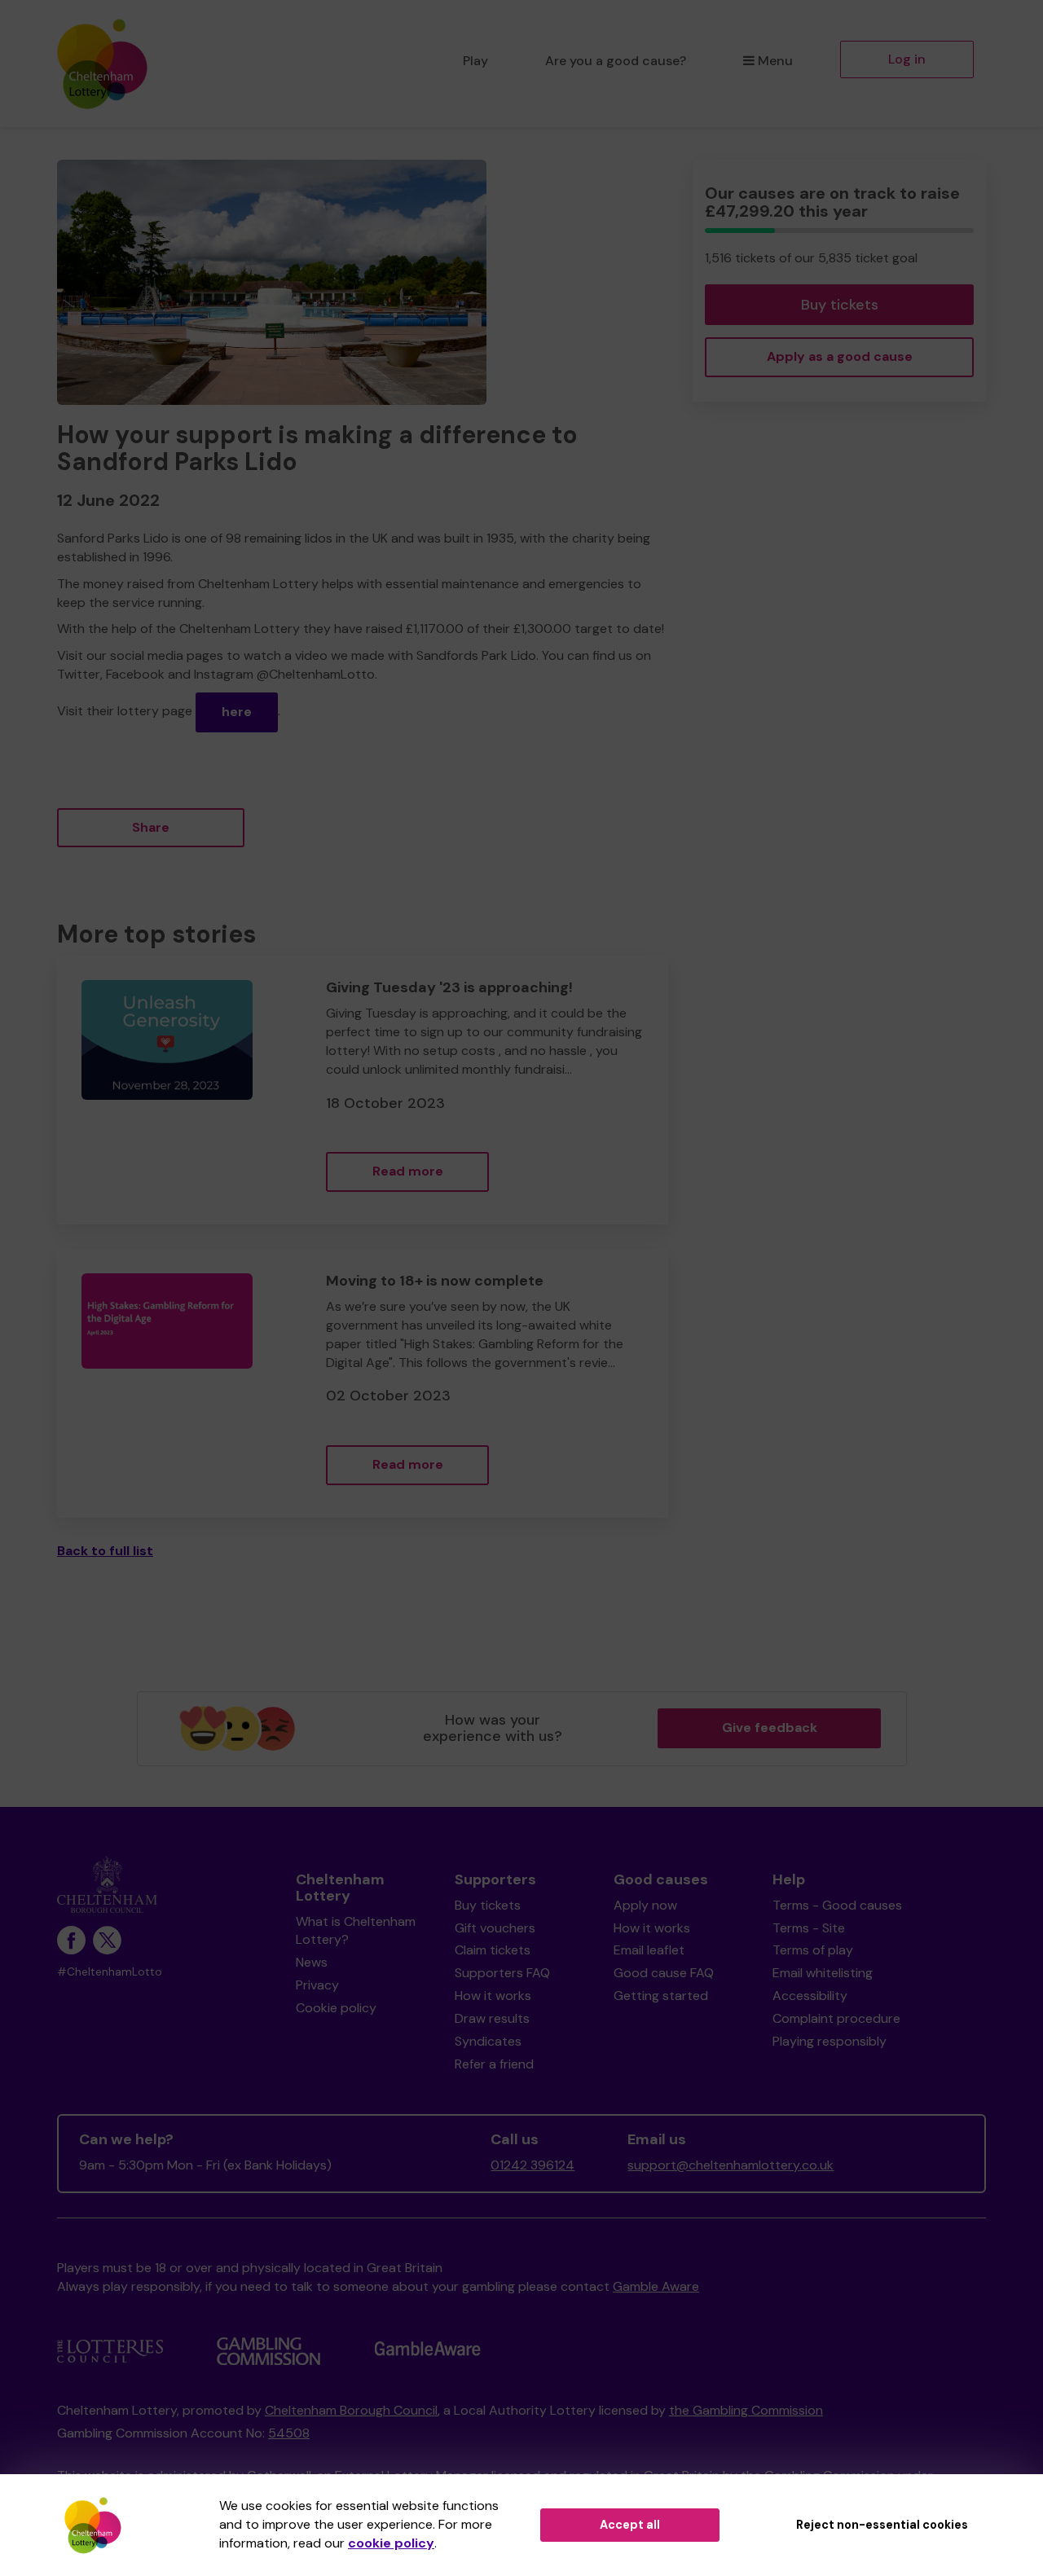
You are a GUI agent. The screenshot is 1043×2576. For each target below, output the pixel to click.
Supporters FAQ (502, 1973)
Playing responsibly (830, 2041)
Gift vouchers (495, 1928)
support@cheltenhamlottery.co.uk (731, 2165)
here (237, 712)
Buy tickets (840, 305)
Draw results (492, 2018)
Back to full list (105, 1551)
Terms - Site (809, 1928)
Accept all (630, 2525)
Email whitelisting (823, 1973)
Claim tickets (493, 1950)
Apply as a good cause (840, 356)
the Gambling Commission (746, 2410)
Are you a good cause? (616, 61)
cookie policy (391, 2543)
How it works (493, 1996)
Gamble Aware (656, 2286)
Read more (408, 1171)
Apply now (645, 1905)
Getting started (661, 1996)
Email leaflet (649, 1950)
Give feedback (770, 1728)
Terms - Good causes (837, 1905)
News (312, 1962)
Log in (907, 59)
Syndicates (488, 2041)
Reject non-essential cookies (882, 2525)
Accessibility (810, 1996)
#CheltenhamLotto (110, 1972)
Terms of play (813, 1950)
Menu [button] (775, 61)
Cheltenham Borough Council (351, 2410)
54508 (289, 2433)
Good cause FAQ (664, 1973)
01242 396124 (533, 2165)
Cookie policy (336, 2008)
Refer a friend (494, 2064)
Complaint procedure (836, 2018)
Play (475, 61)
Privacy (317, 1985)
